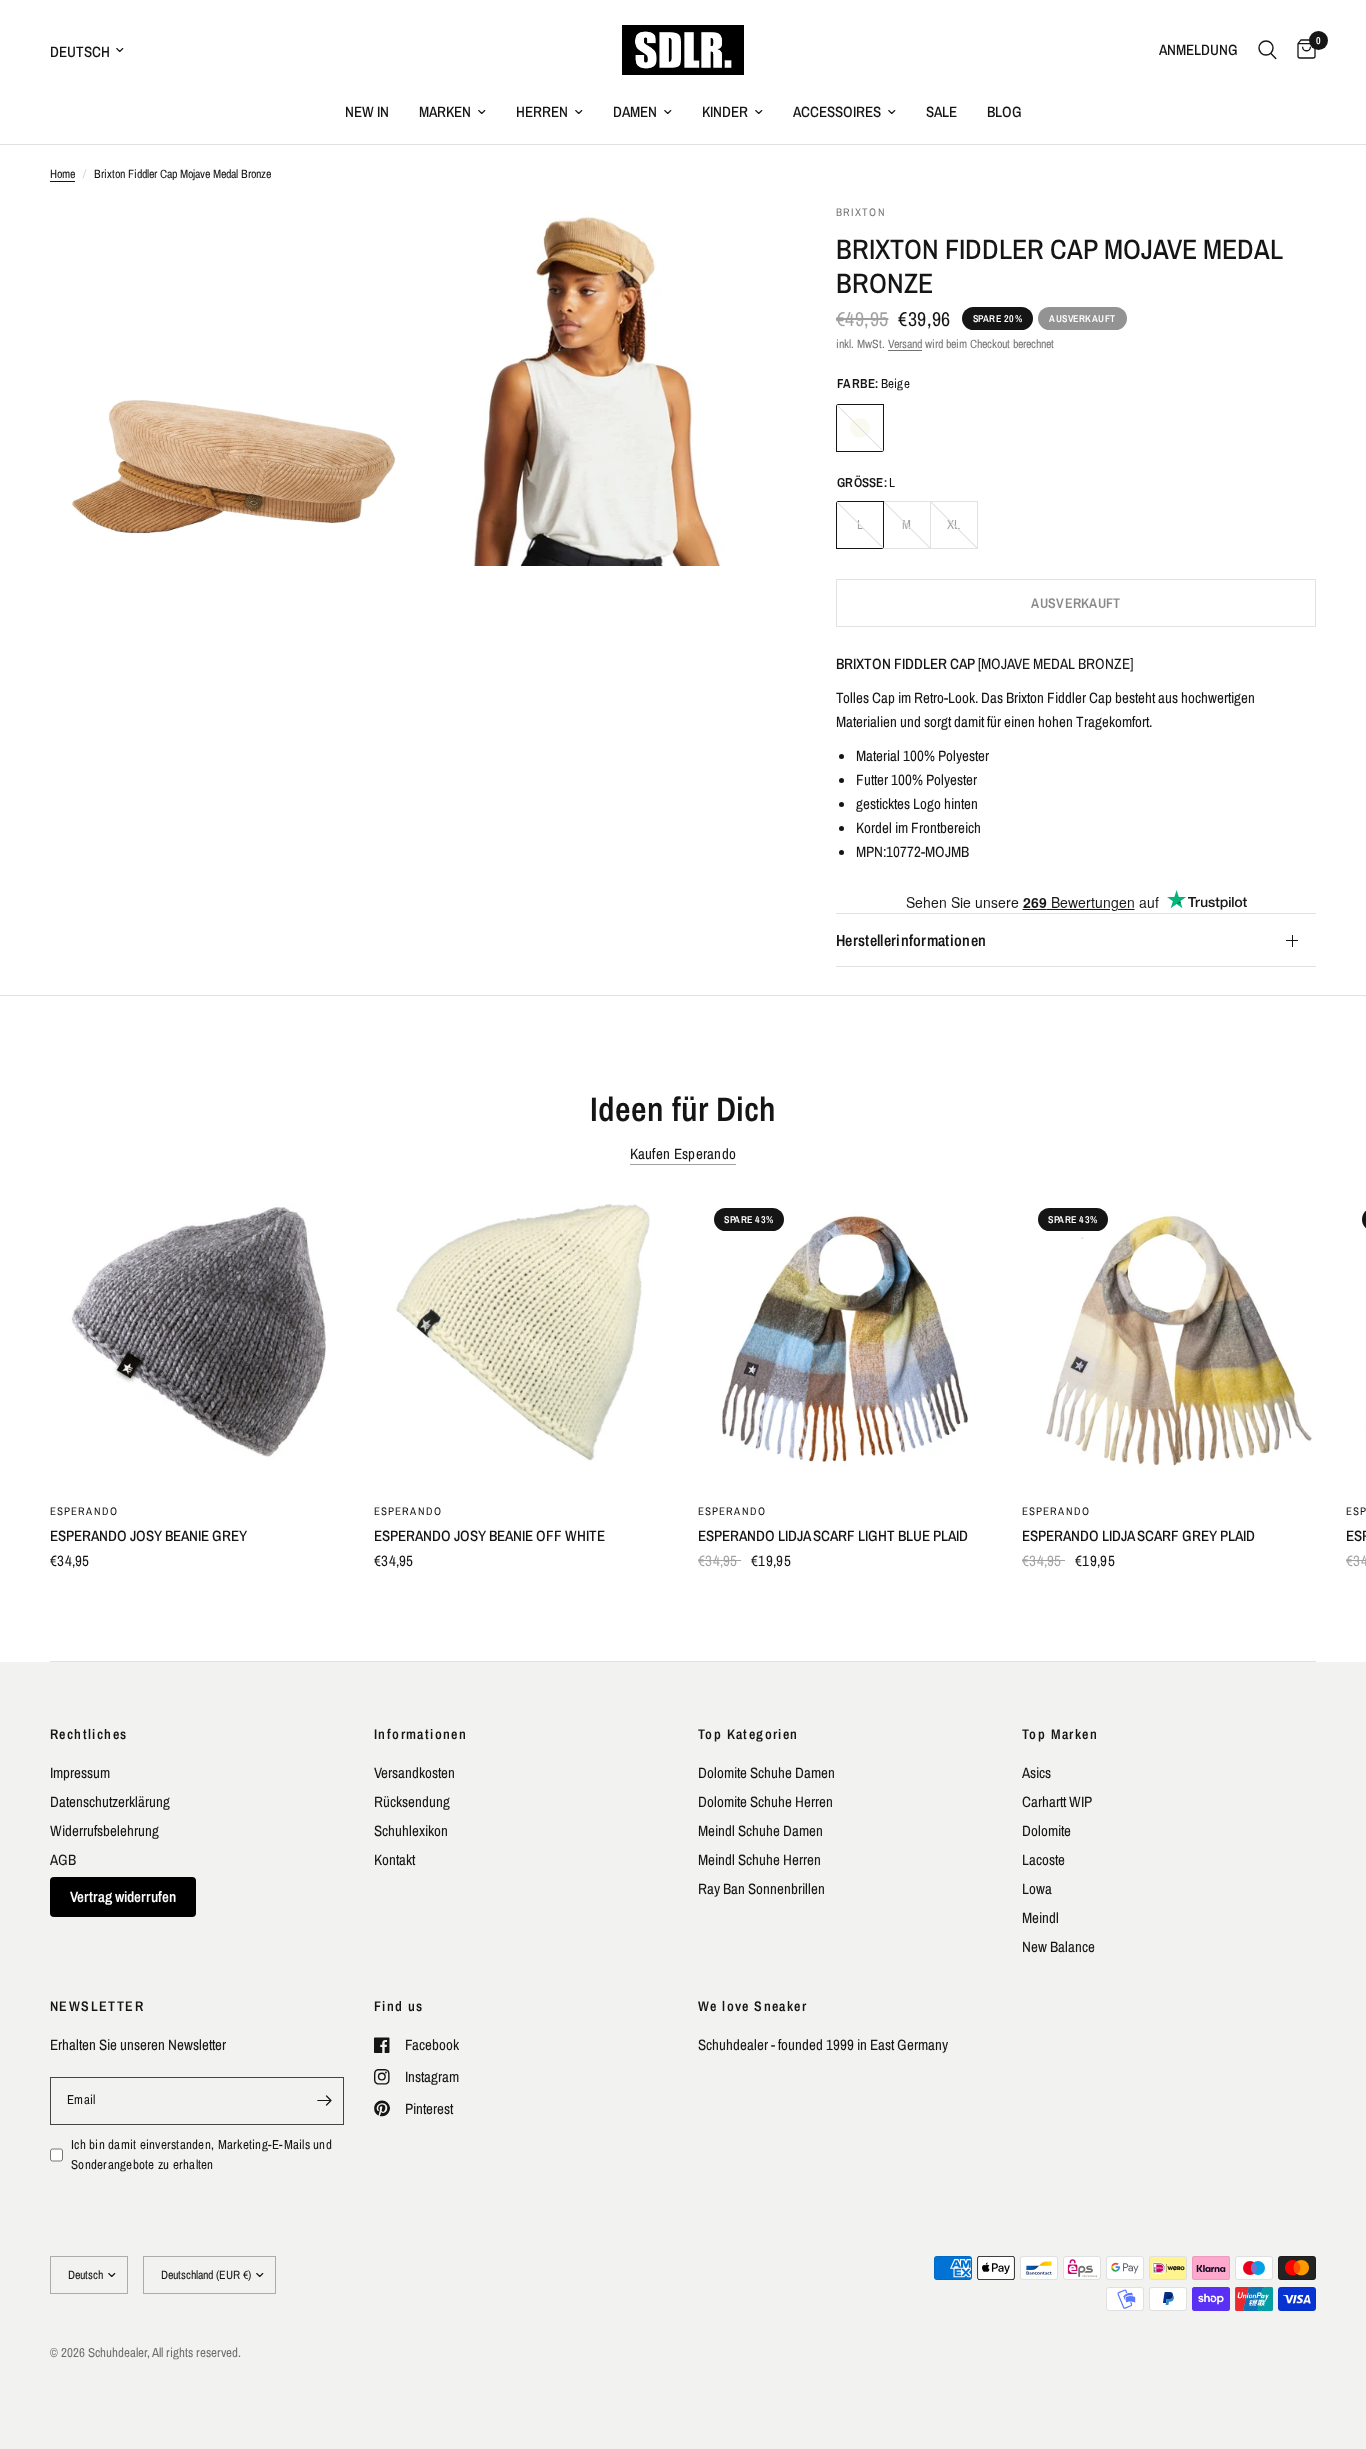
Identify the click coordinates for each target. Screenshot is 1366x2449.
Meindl (1040, 1917)
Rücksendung (412, 1801)
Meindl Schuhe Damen (760, 1830)
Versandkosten (414, 1772)
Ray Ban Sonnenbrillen (761, 1888)
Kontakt (394, 1859)
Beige (860, 428)
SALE (941, 111)
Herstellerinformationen (911, 941)
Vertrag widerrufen (123, 1896)
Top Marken (1060, 1734)
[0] (1301, 50)
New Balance (1058, 1946)
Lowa (1037, 1888)
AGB (63, 1859)
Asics (1036, 1772)
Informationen (420, 1734)
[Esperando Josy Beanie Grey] (197, 1339)
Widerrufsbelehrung (104, 1830)
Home (62, 174)
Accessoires (837, 111)
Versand (905, 344)
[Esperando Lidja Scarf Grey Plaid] (1169, 1339)
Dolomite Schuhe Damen (766, 1772)
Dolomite (1046, 1830)
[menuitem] (367, 112)
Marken (445, 111)
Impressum (80, 1772)
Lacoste (1043, 1859)
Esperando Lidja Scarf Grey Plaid (1138, 1535)
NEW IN (367, 111)
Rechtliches (88, 1734)
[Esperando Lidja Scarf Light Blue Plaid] (845, 1339)
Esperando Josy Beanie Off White (489, 1535)
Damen (635, 111)
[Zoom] (370, 246)
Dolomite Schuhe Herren (765, 1801)
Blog (1004, 111)
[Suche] (1267, 50)
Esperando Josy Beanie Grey (148, 1535)
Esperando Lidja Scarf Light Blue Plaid (833, 1535)
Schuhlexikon (411, 1830)
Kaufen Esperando (683, 1153)
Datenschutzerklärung (110, 1801)
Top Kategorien (748, 1734)
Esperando (84, 1511)
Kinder (725, 111)
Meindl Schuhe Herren (759, 1859)
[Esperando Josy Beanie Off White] (521, 1339)
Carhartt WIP (1057, 1801)
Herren (542, 111)
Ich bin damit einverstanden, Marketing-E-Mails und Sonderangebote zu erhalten (201, 2155)
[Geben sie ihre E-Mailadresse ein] (324, 2101)
